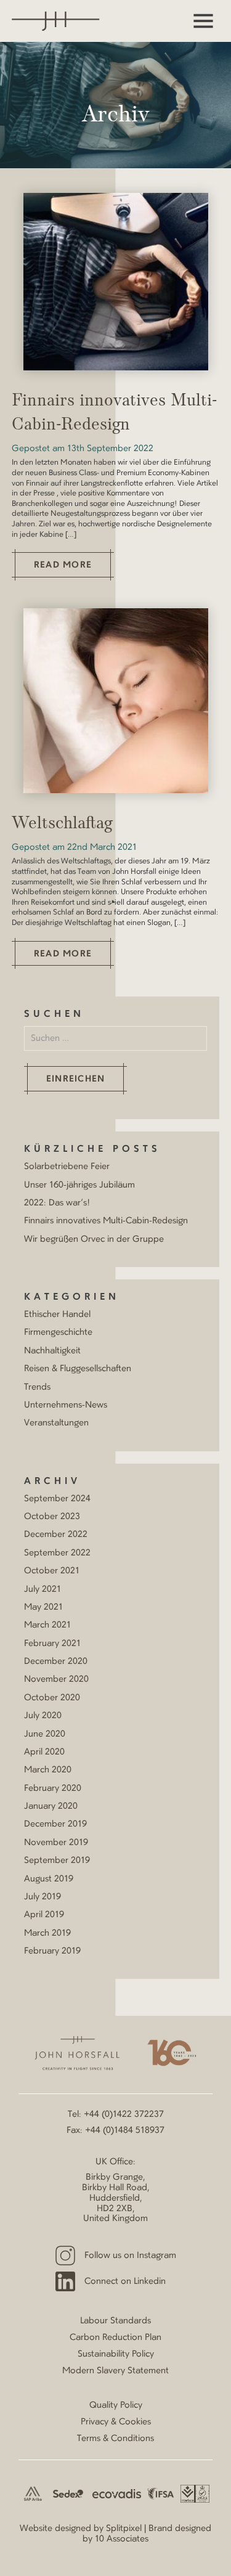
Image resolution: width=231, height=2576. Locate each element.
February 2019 (52, 1951)
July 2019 (43, 1897)
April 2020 (44, 1752)
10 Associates (122, 2539)
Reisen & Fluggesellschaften (78, 1369)
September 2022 (57, 1553)
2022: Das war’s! (57, 1203)
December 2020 (56, 1661)
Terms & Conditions (115, 2439)
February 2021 (52, 1644)
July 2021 (43, 1589)
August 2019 (49, 1879)
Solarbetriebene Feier (67, 1167)
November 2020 (56, 1679)
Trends (37, 1387)
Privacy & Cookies (116, 2422)
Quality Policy (116, 2405)
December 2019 (55, 1824)
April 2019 (44, 1915)
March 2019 (47, 1933)
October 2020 (52, 1698)
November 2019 (56, 1843)
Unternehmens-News (66, 1405)
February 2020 (53, 1788)
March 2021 (47, 1625)
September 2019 (57, 1861)
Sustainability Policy (116, 2354)
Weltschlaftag (62, 824)
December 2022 (56, 1535)
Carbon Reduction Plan (115, 2338)
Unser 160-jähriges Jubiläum (79, 1185)
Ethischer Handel (57, 1314)
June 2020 (45, 1734)
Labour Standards (115, 2321)
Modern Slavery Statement (115, 2371)
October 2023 (52, 1517)
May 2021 (43, 1607)
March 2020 (48, 1770)
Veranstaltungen (56, 1423)
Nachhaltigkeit (52, 1351)
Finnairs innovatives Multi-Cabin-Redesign (106, 1221)
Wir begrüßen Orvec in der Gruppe (94, 1239)
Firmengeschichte (58, 1332)
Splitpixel (124, 2529)
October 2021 (52, 1571)
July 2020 (43, 1716)
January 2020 (51, 1806)
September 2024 (57, 1499)
